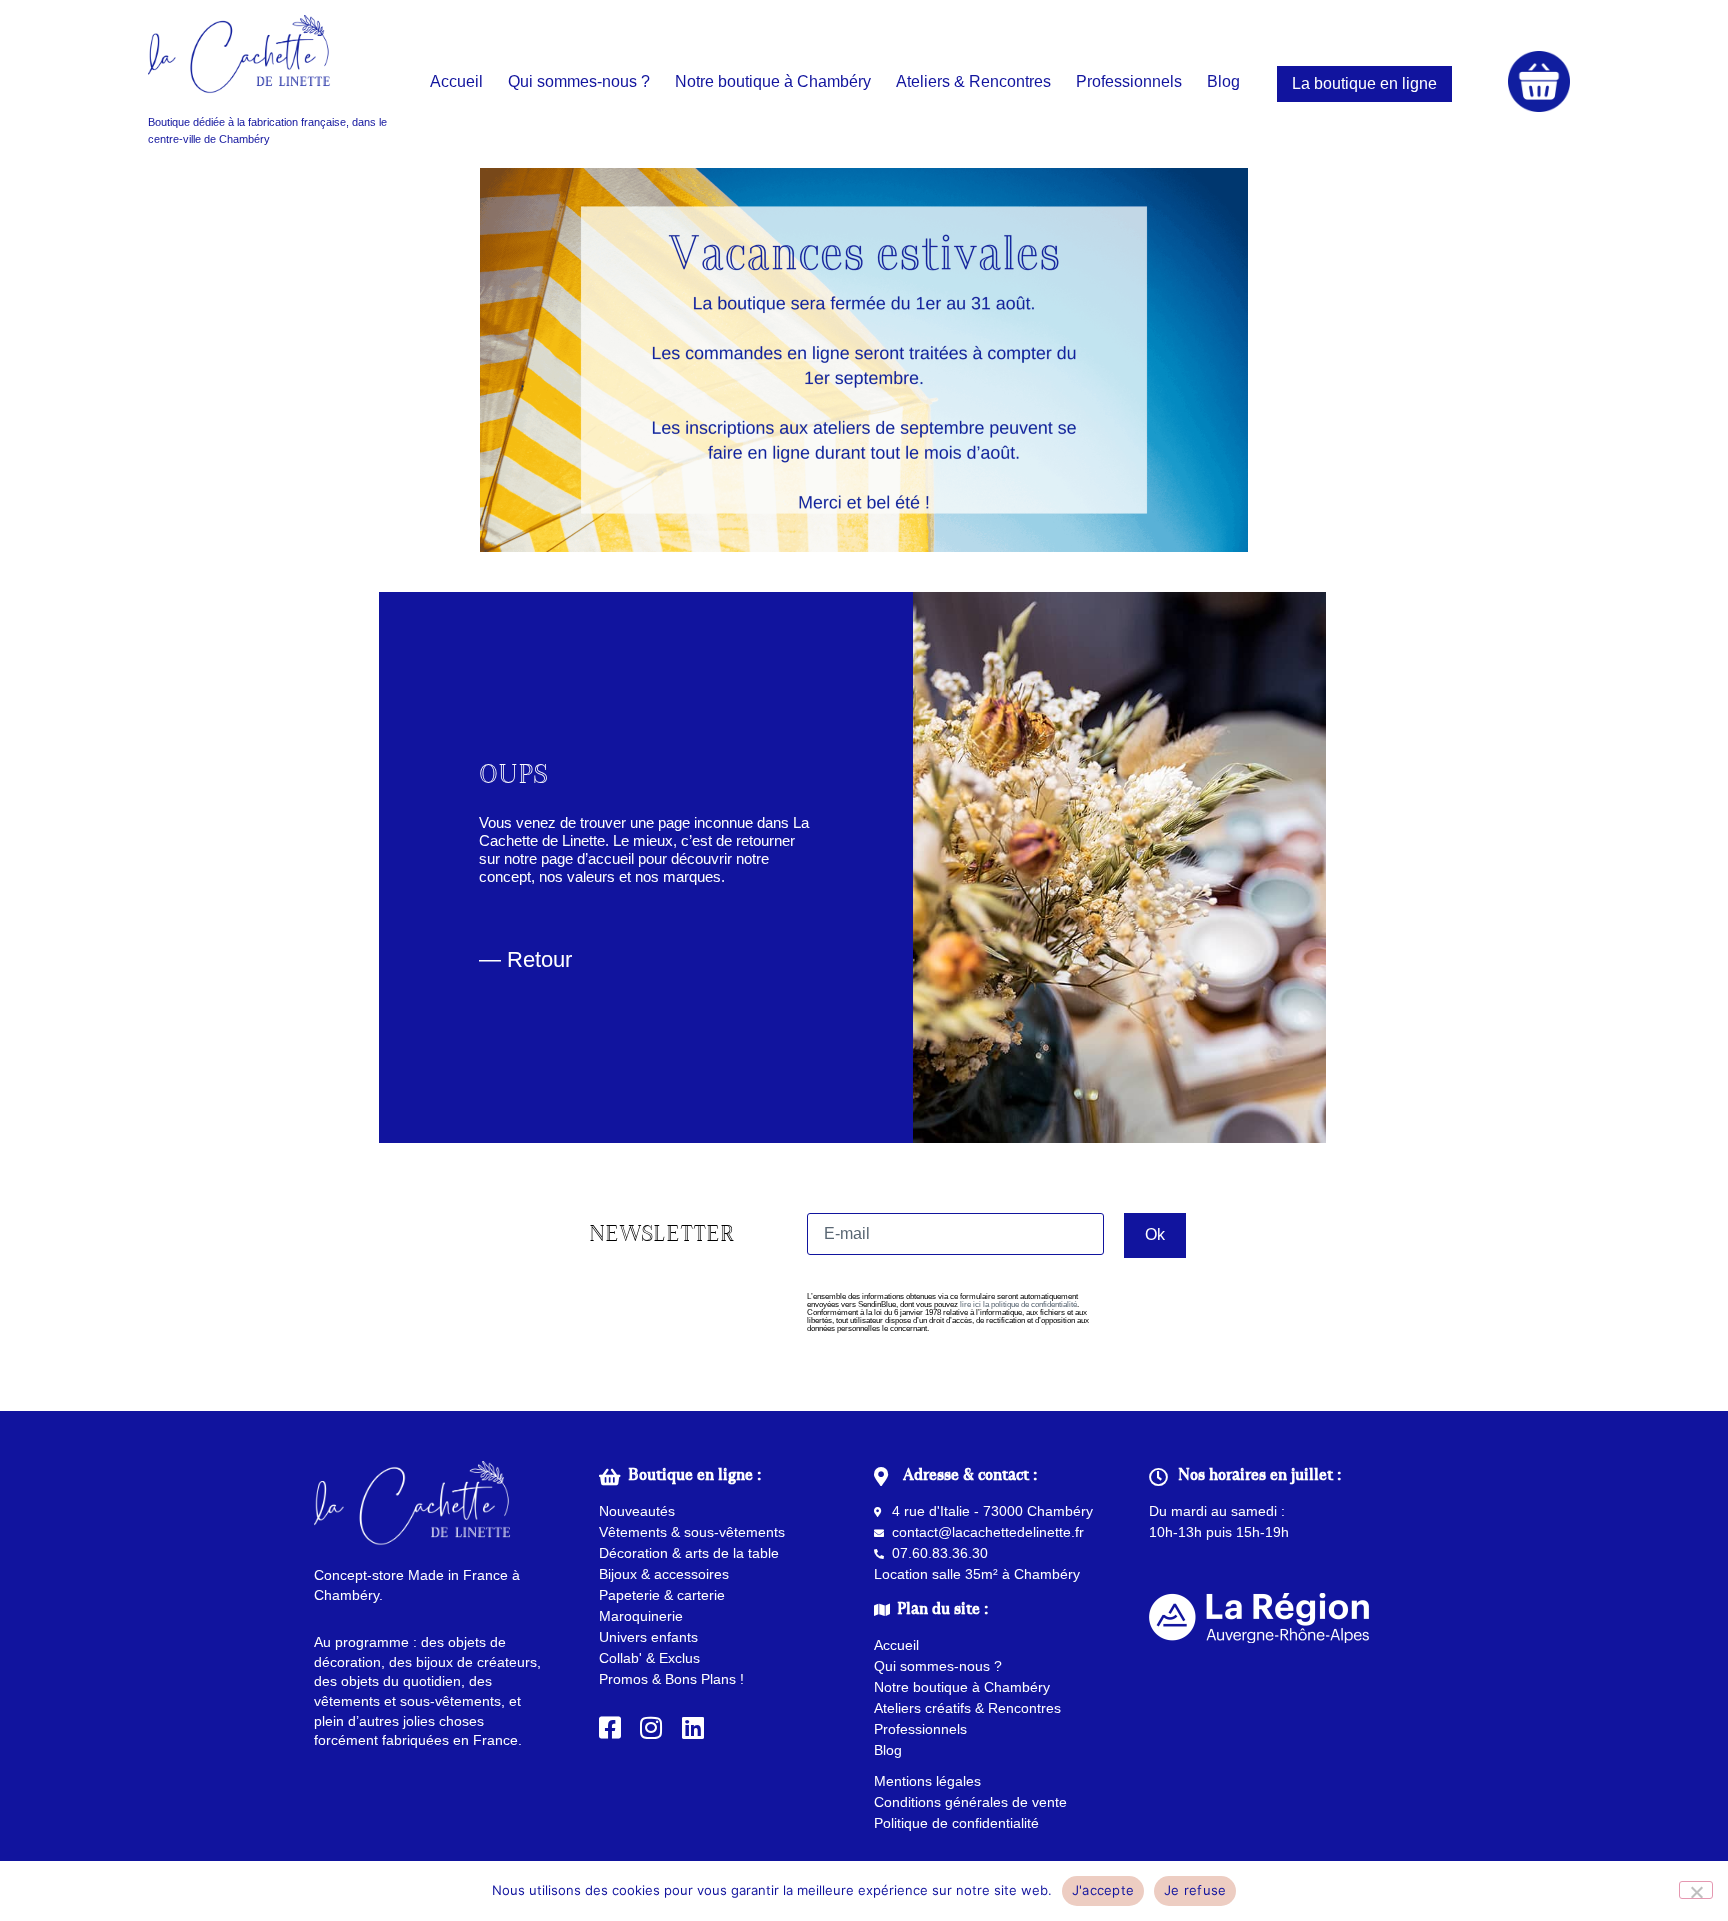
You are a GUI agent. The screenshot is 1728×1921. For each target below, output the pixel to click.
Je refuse (1195, 1890)
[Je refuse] (1696, 1890)
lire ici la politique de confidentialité (1018, 1304)
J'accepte (1103, 1890)
